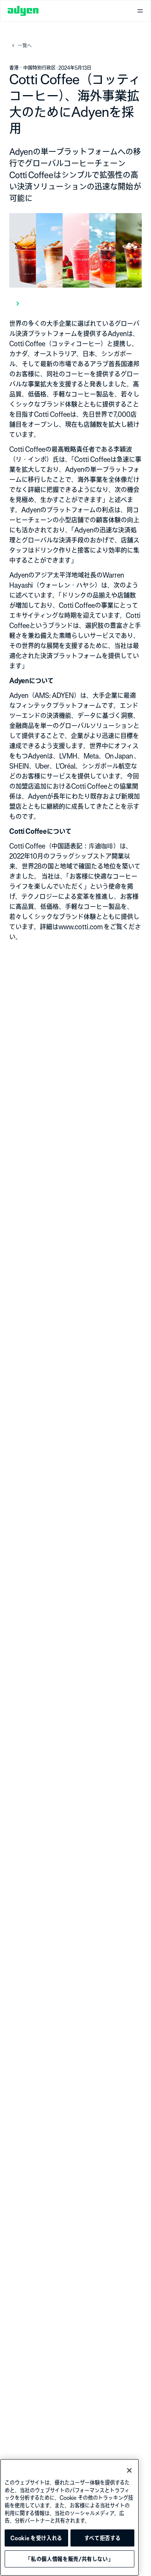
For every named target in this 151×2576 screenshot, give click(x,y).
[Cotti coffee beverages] (75, 303)
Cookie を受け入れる (36, 2538)
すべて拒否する (103, 2538)
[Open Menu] (140, 11)
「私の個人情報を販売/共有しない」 (69, 2559)
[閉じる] (129, 2470)
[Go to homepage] (23, 11)
